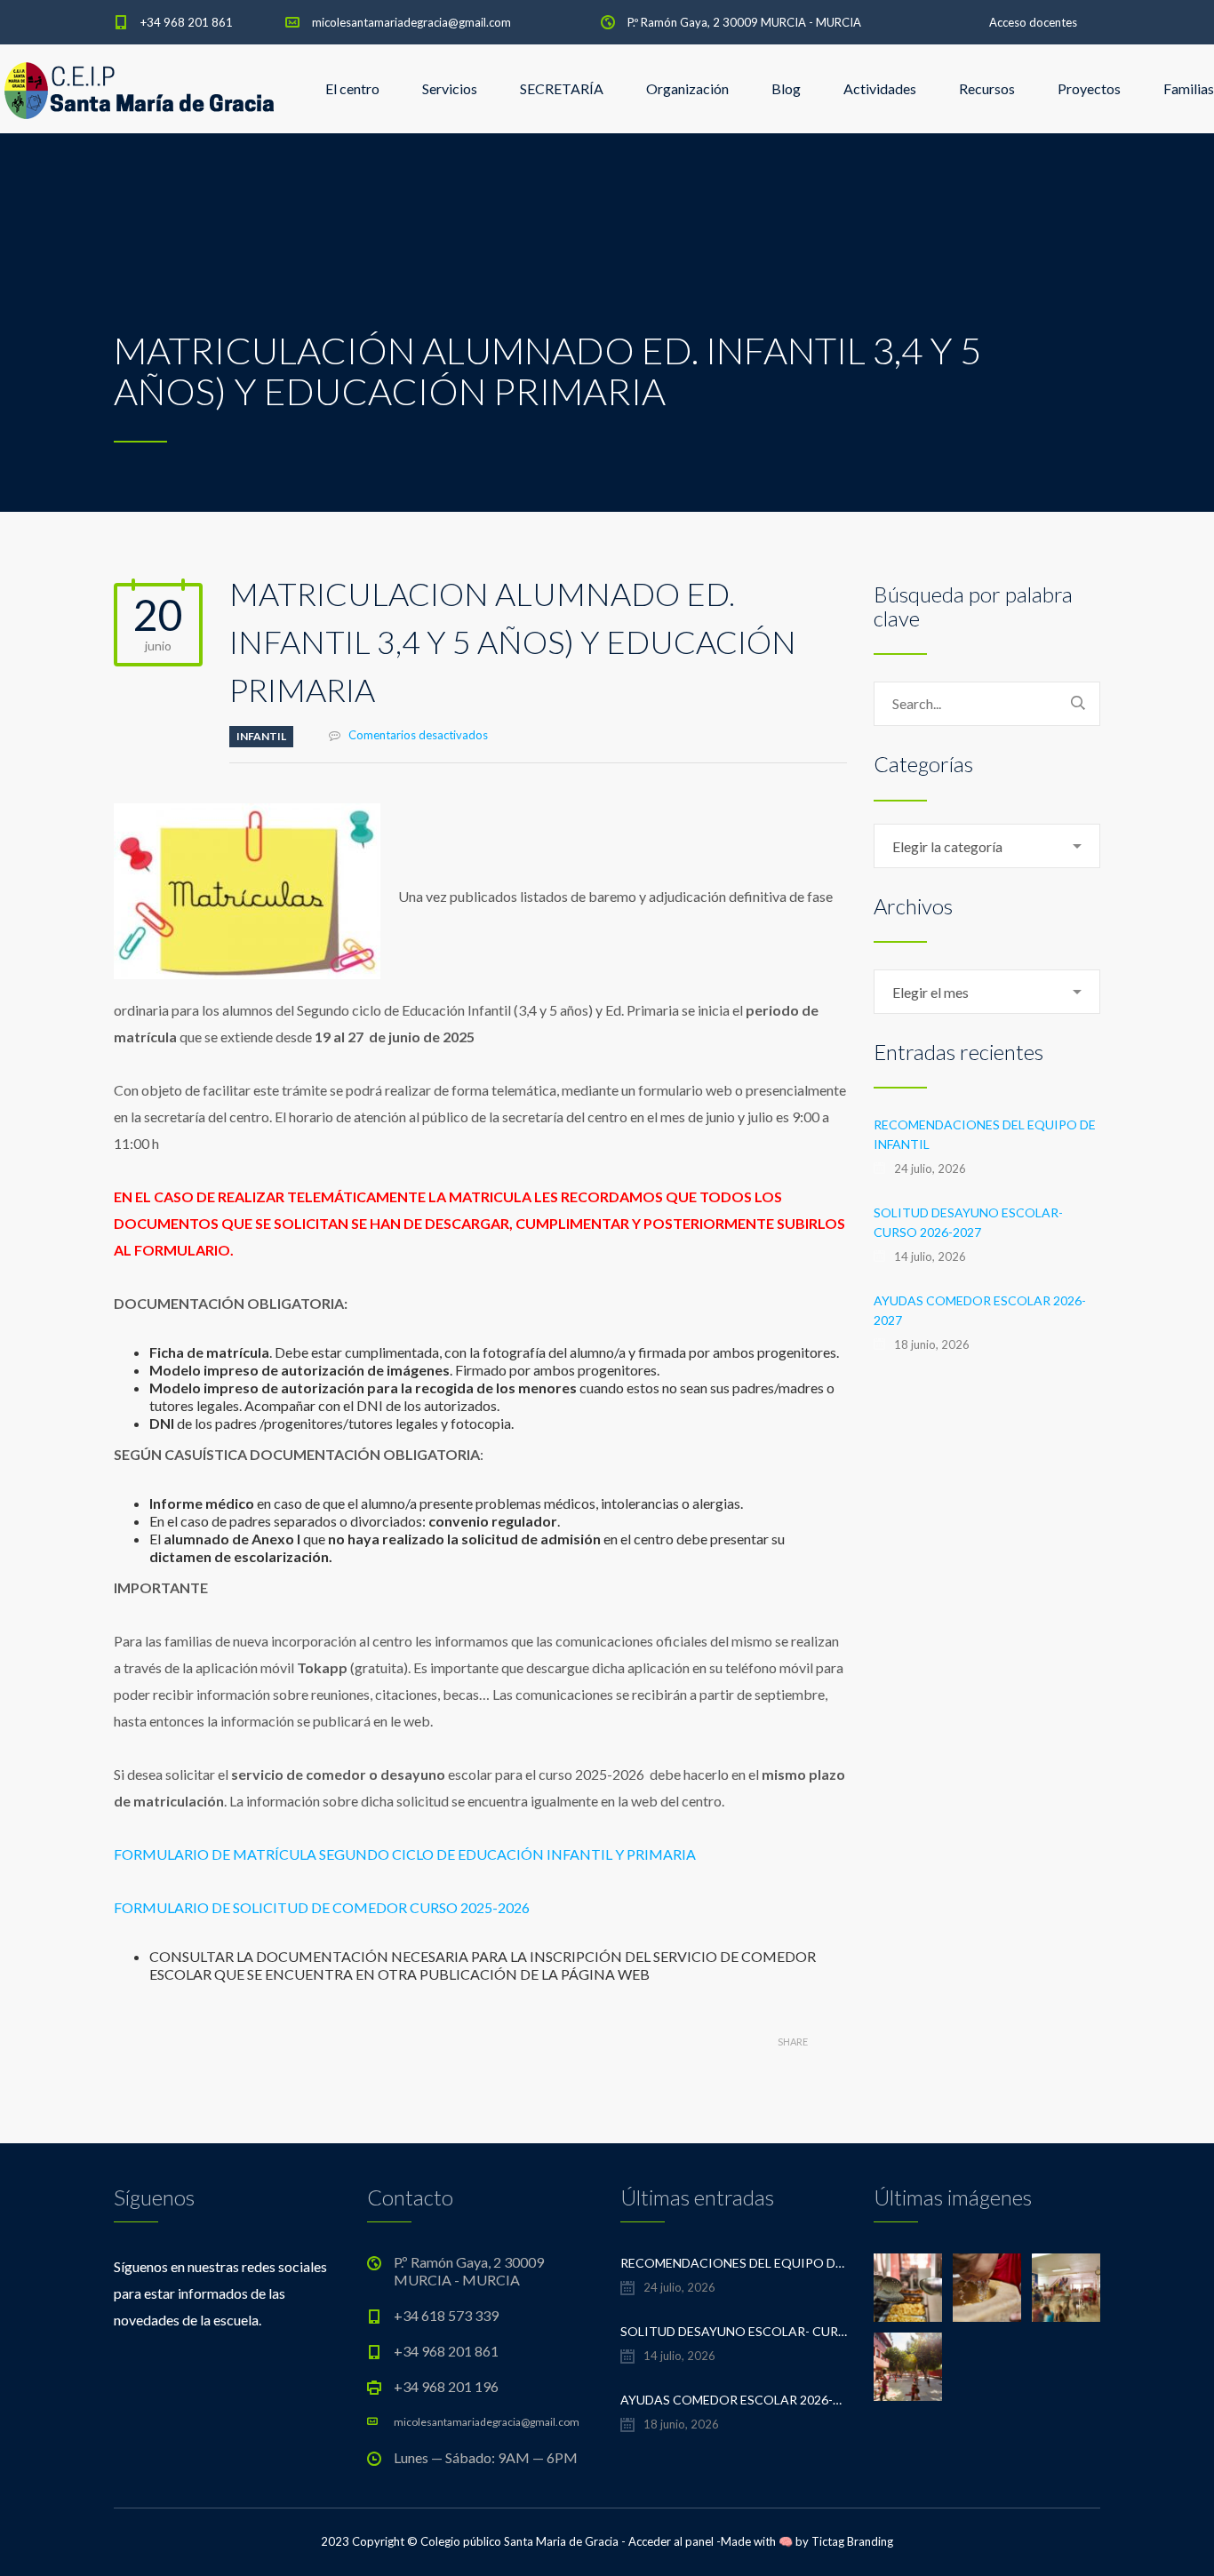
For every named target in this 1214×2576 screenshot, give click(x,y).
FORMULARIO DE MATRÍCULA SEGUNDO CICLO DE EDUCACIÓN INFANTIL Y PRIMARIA (406, 1854)
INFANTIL (261, 736)
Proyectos (1089, 88)
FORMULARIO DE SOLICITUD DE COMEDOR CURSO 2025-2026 (322, 1907)
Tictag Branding (852, 2541)
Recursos (987, 88)
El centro (352, 88)
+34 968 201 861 (187, 22)
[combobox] (987, 846)
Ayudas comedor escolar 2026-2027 (980, 1310)
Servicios (450, 88)
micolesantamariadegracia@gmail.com (411, 22)
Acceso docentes (1033, 22)
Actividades (880, 88)
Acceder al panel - (675, 2541)
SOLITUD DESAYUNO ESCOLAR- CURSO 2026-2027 (968, 1222)
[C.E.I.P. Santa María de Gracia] (140, 89)
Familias (1189, 88)
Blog (786, 88)
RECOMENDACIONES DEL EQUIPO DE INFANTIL (985, 1134)
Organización (687, 88)
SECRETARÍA (562, 88)
